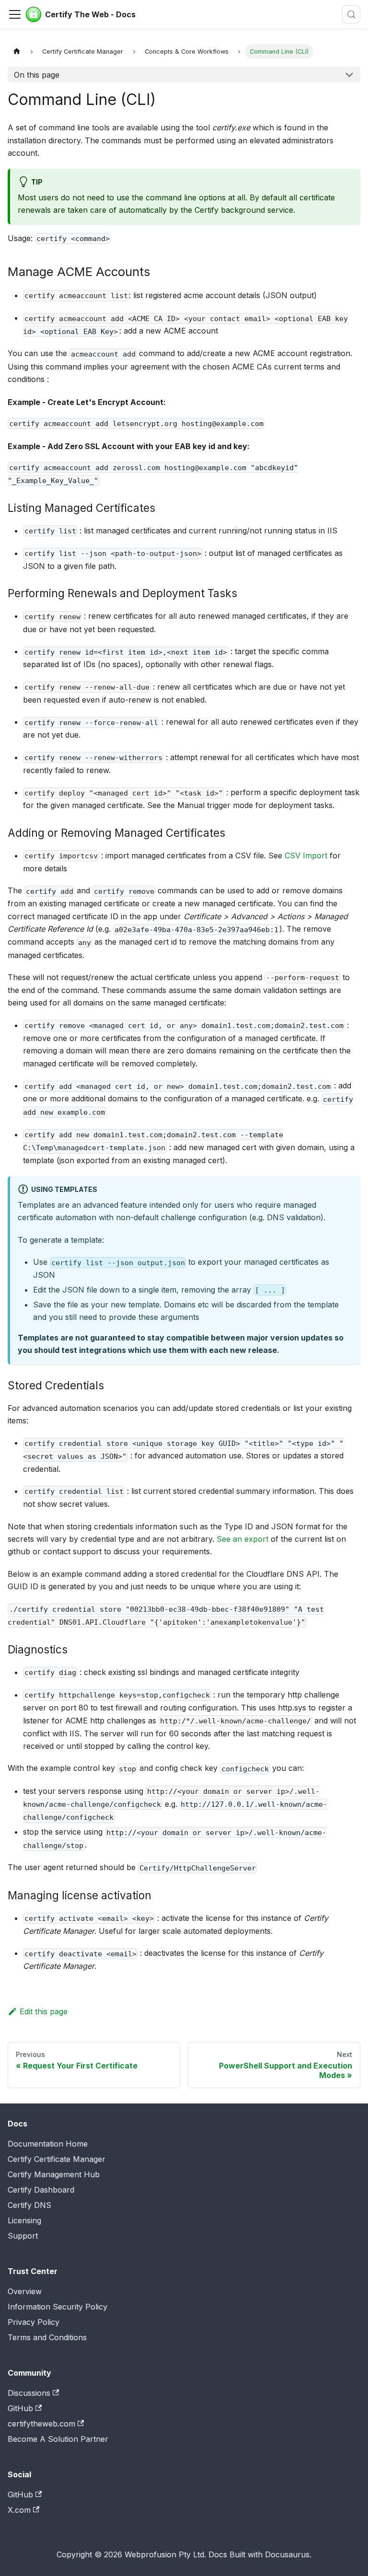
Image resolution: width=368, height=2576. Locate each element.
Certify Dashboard (41, 2190)
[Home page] (17, 52)
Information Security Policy (57, 2307)
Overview (25, 2291)
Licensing (24, 2220)
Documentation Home (48, 2144)
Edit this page (44, 2011)
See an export (242, 1539)
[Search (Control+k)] (351, 14)
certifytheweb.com (41, 2424)
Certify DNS (29, 2205)
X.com (19, 2510)
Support (23, 2236)
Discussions (29, 2393)
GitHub (20, 2408)
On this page (37, 75)
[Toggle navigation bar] (15, 14)
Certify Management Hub (54, 2174)
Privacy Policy (34, 2322)
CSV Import (306, 855)
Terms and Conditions (47, 2337)
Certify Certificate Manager (57, 2159)
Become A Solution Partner (58, 2439)
